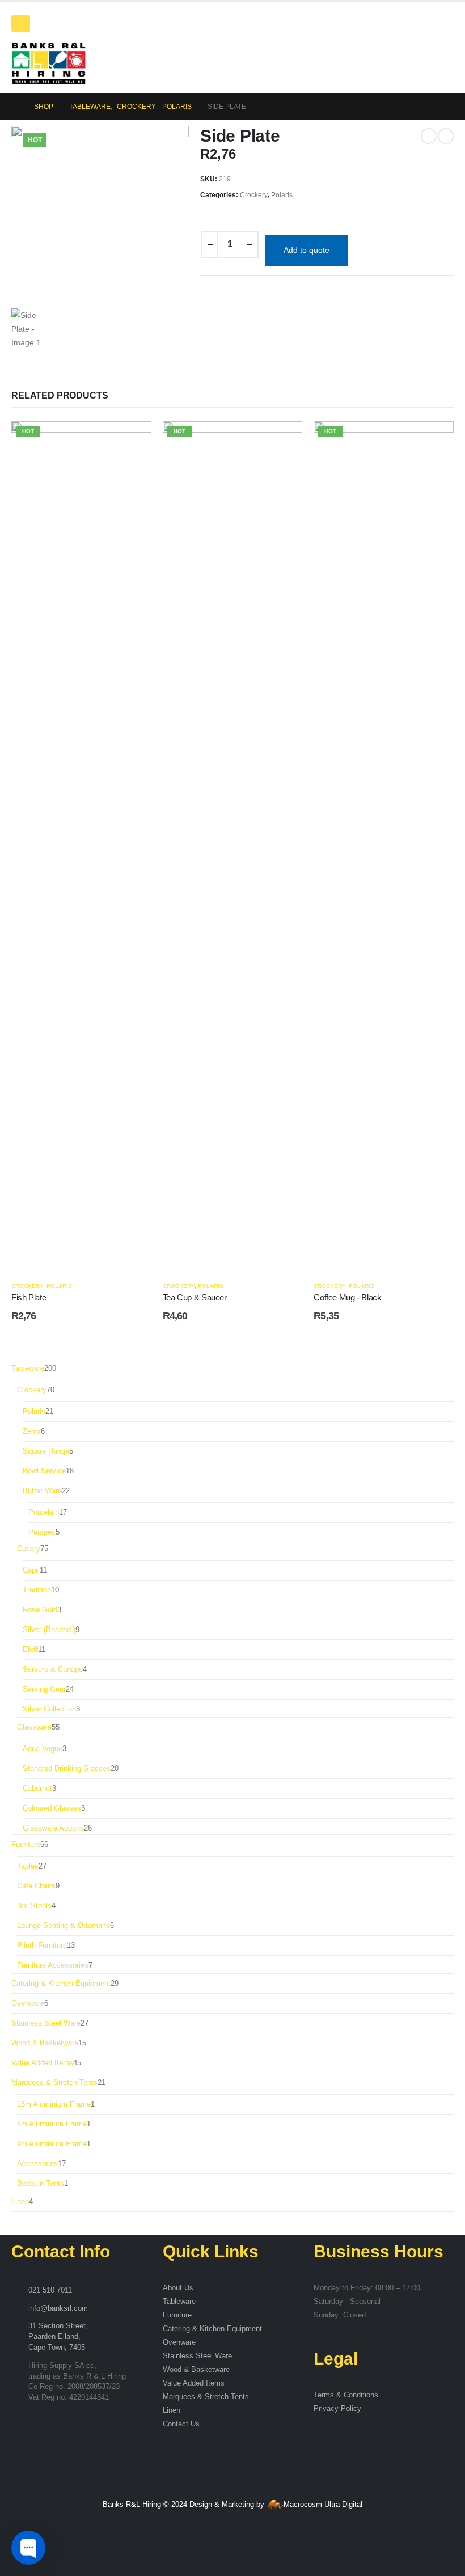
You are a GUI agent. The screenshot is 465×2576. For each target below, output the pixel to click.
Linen (172, 2410)
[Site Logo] (48, 63)
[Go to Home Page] (15, 107)
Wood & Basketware (196, 2370)
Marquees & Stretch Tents (206, 2397)
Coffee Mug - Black (347, 1297)
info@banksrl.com (58, 2308)
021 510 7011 (50, 2290)
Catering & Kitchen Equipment (212, 2329)
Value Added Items (194, 2383)
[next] (446, 136)
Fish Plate (29, 1297)
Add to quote (307, 250)
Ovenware (179, 2342)
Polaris (282, 195)
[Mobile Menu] (21, 24)
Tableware (179, 2302)
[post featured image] (81, 845)
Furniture (177, 2315)
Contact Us (181, 2424)
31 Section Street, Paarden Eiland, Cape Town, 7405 (58, 2337)
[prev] (429, 136)
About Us (178, 2288)
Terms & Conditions (346, 2395)
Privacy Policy (337, 2409)
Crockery (254, 195)
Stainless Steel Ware (197, 2356)
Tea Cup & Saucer (195, 1297)
